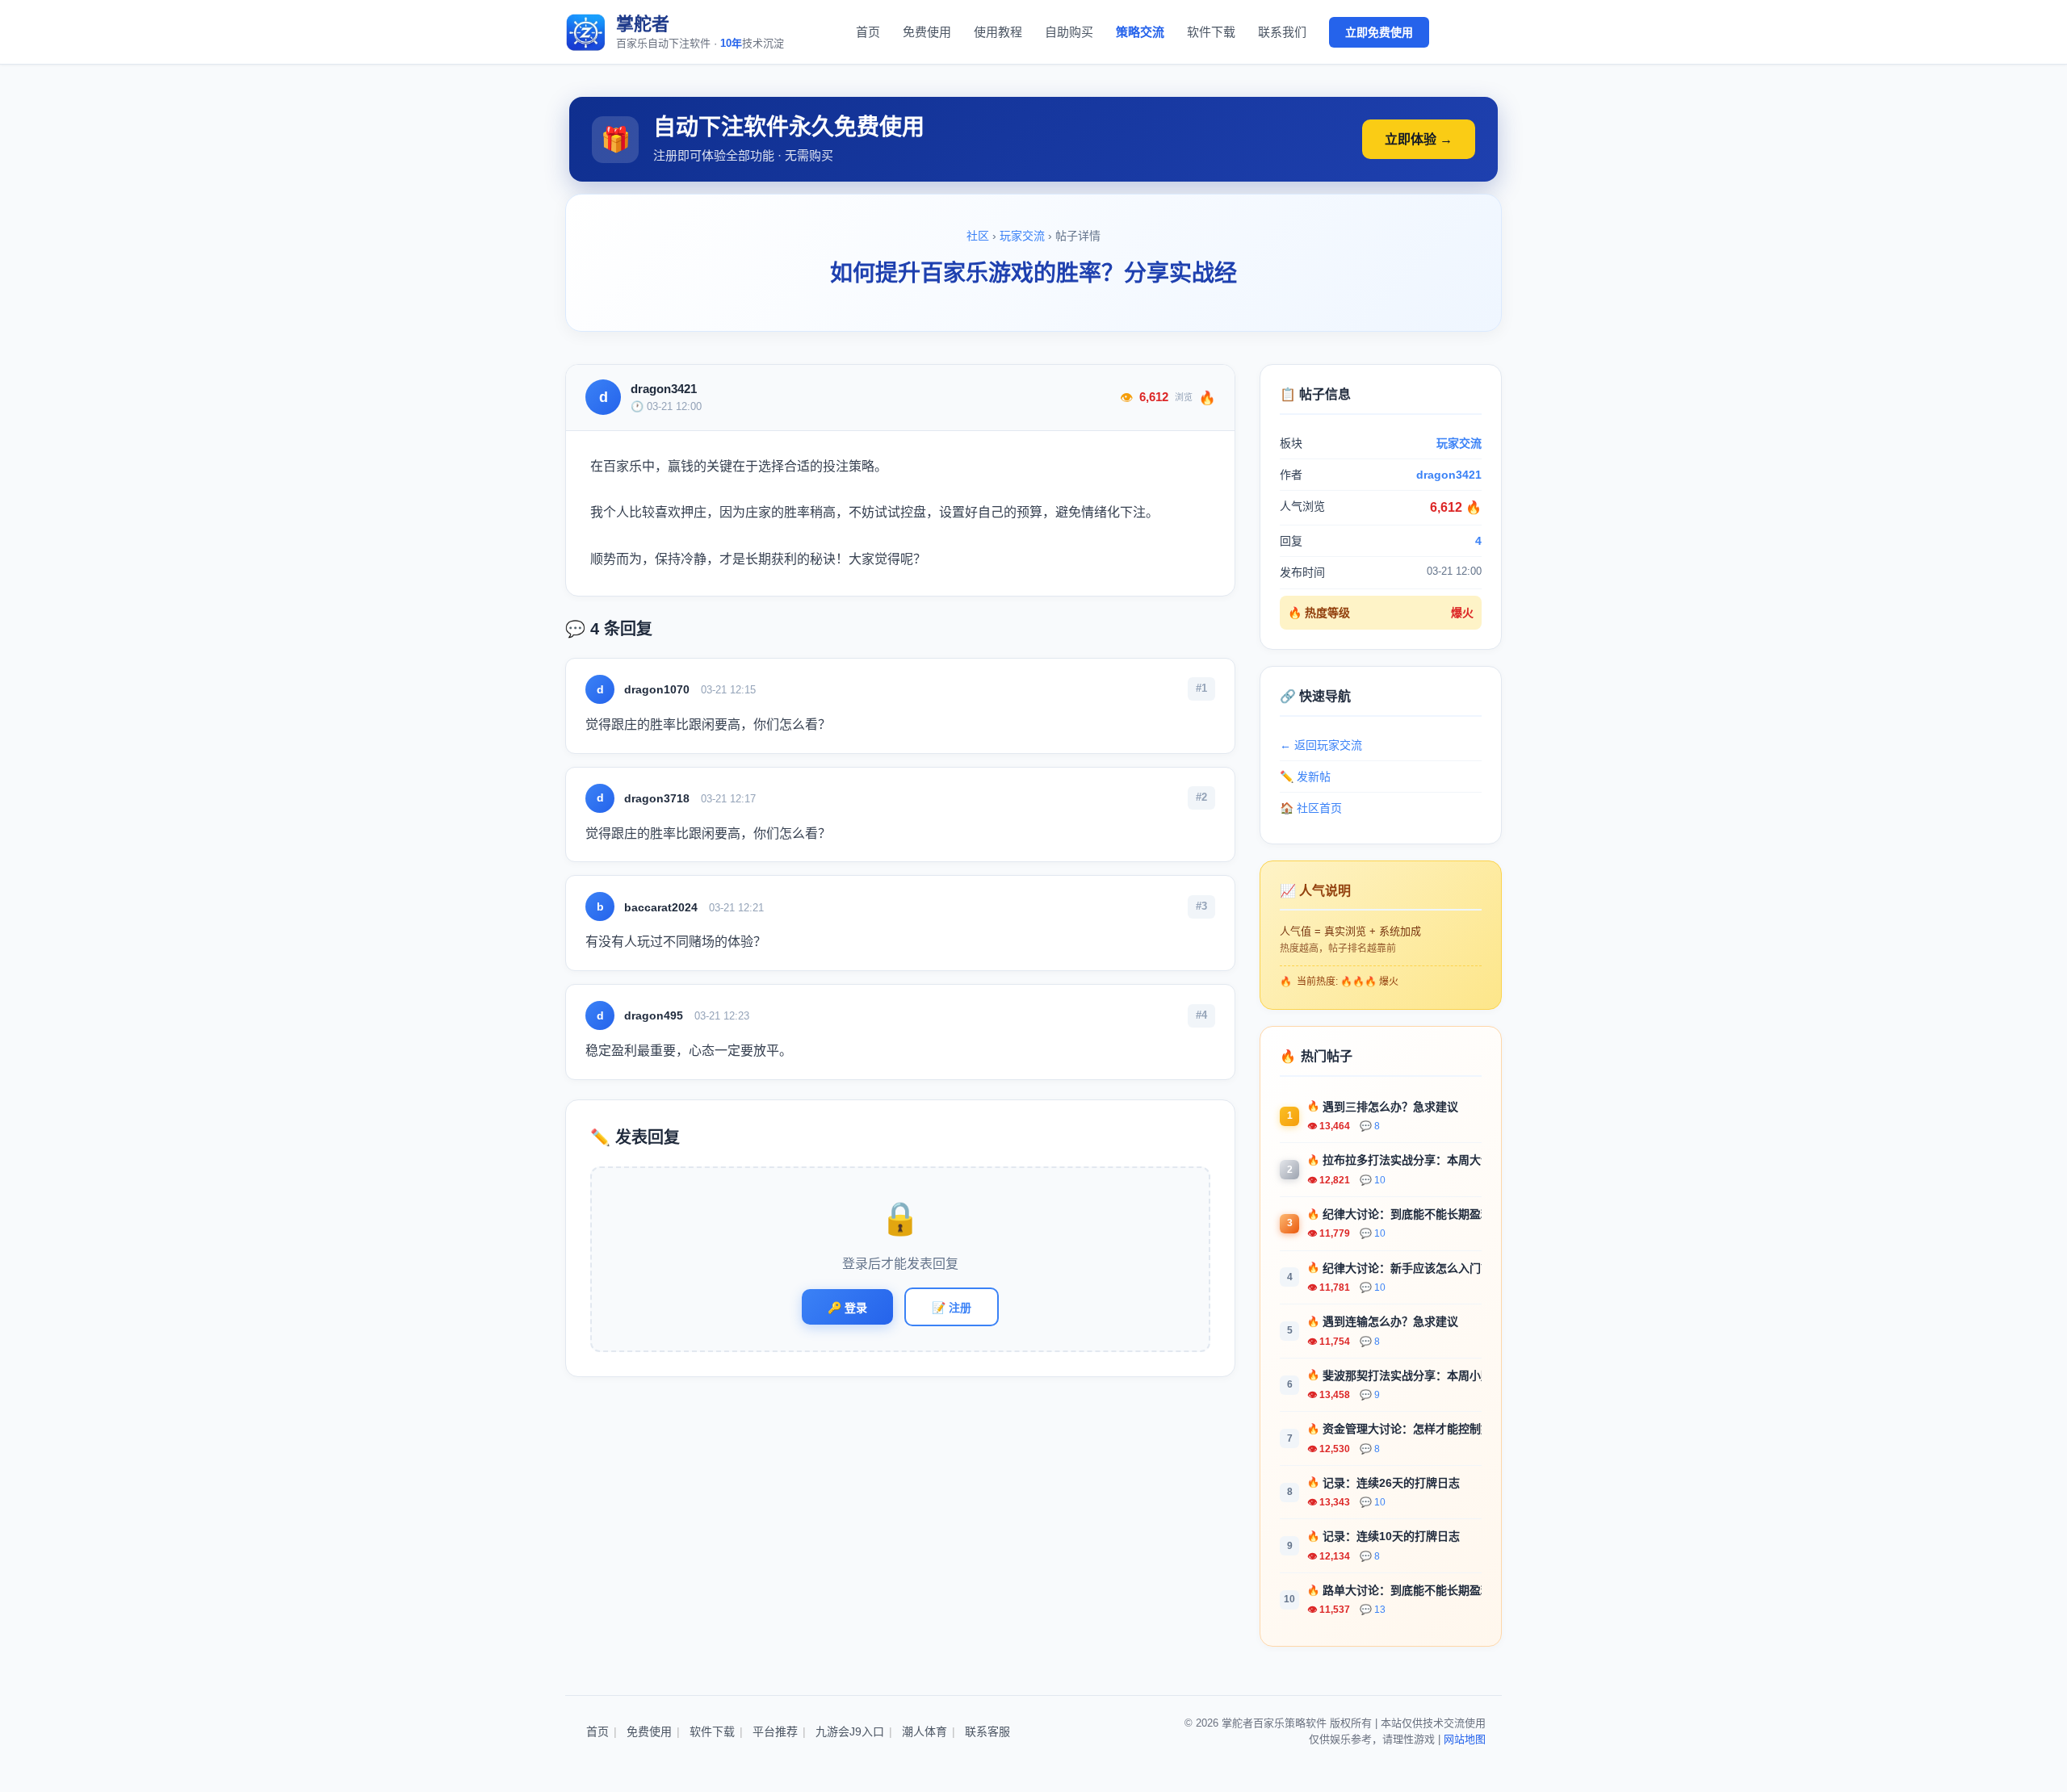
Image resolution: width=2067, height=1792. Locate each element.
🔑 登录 (847, 1308)
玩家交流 (1022, 236)
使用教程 (998, 32)
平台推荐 (775, 1731)
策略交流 (1140, 32)
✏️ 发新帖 (1305, 777)
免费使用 (927, 32)
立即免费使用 (1379, 32)
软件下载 (1211, 32)
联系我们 (1282, 32)
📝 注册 (952, 1308)
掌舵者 (643, 24)
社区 (978, 236)
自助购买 (1069, 32)
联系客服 (987, 1731)
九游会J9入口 (850, 1731)
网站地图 (1465, 1739)
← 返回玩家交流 (1321, 745)
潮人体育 (924, 1731)
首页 (868, 32)
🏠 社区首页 (1311, 808)
